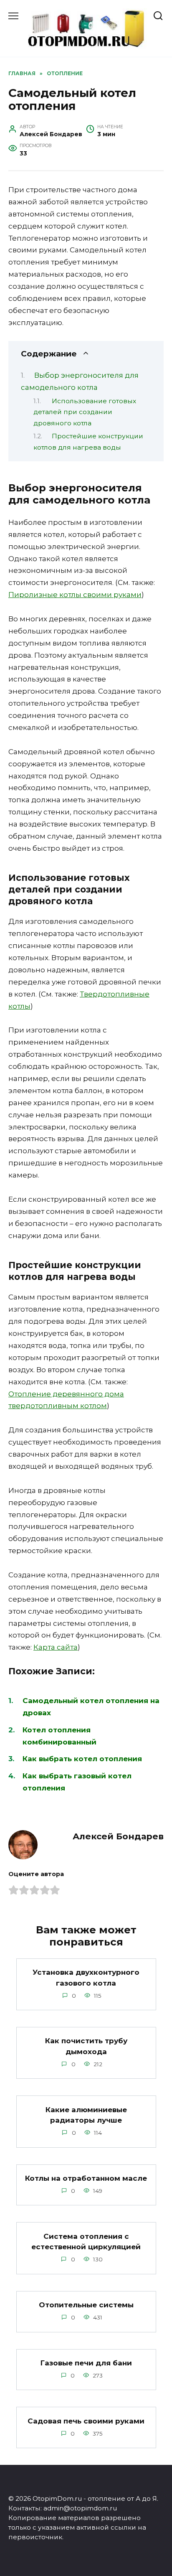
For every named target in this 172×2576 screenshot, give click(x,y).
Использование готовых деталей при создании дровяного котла (85, 412)
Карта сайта (56, 1647)
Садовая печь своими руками (86, 2421)
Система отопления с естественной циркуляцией (86, 2241)
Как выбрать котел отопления (82, 1759)
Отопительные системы (86, 2305)
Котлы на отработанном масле (86, 2178)
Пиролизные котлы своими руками (75, 595)
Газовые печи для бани (86, 2363)
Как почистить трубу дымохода (86, 2046)
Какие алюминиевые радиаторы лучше (86, 2115)
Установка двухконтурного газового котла (86, 1978)
